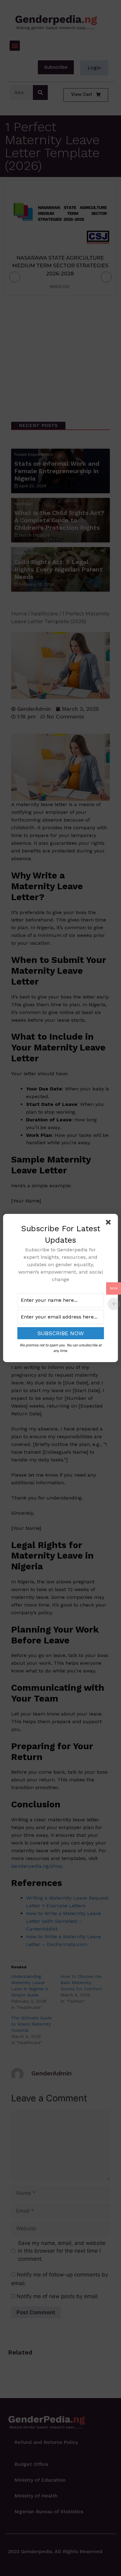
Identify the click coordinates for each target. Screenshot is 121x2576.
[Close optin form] (110, 1223)
